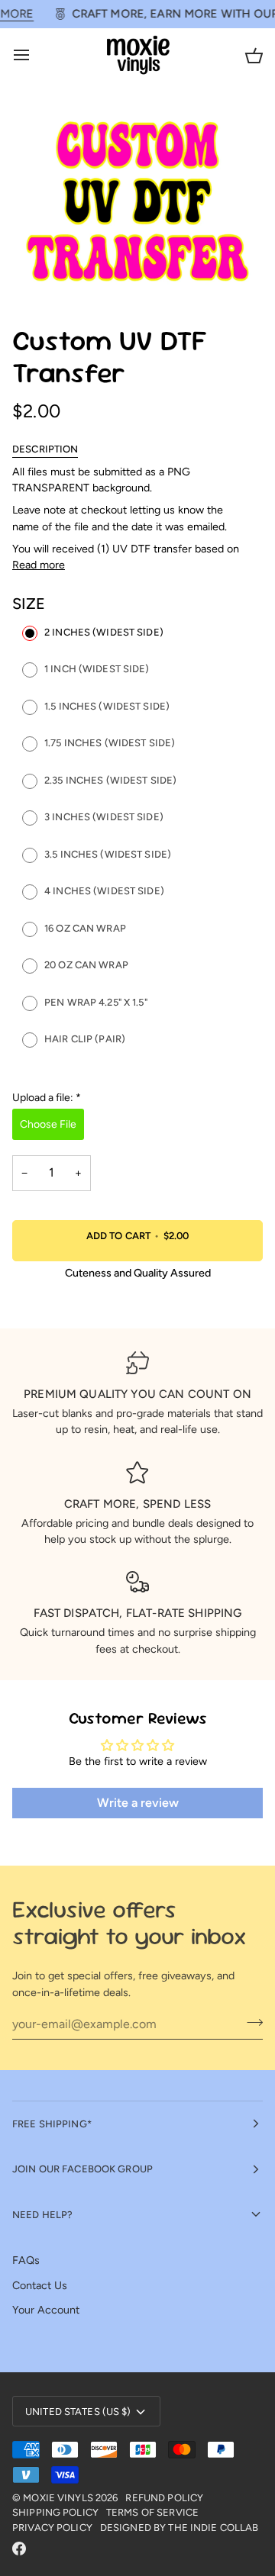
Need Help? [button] (42, 2215)
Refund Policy (164, 2498)
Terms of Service (152, 2512)
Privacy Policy (52, 2528)
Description (45, 449)
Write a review (138, 1803)
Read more (39, 565)
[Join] (250, 2022)
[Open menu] (35, 55)
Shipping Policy (55, 2512)
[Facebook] (19, 2549)
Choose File (48, 1124)
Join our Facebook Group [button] (82, 2169)
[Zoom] (41, 273)
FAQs (26, 2260)
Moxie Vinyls (58, 2498)
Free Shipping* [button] (52, 2124)
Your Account (46, 2310)
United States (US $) (78, 2412)
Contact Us (40, 2285)
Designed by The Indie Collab (180, 2528)
